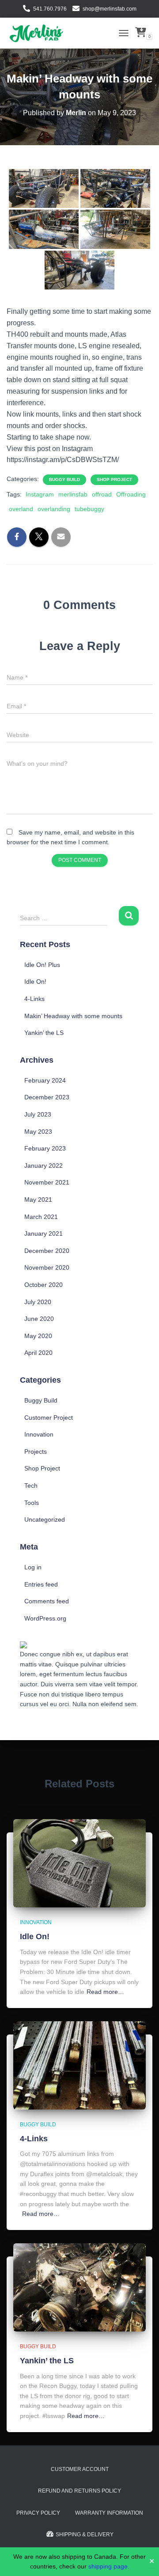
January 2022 (44, 1166)
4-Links (34, 999)
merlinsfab (73, 494)
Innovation (39, 1434)
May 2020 (38, 1336)
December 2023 (47, 1097)
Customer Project (49, 1418)
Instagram (40, 494)
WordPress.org (45, 1618)
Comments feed (47, 1601)
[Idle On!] (79, 1863)
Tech (31, 1485)
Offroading (131, 494)
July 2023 (38, 1114)
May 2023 (38, 1132)
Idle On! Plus (42, 965)
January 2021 (44, 1233)
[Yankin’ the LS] (79, 2287)
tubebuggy (89, 509)
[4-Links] (79, 2065)
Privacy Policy (38, 2513)
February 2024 (45, 1080)
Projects (36, 1452)
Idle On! (35, 982)
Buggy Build (64, 479)
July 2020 (38, 1302)
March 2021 (41, 1217)
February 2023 (45, 1148)
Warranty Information (109, 2513)
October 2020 (44, 1285)
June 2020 (39, 1319)
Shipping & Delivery (85, 2535)
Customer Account (80, 2469)
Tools (32, 1503)
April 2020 (38, 1353)
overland (21, 509)
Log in (33, 1567)
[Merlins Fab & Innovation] (39, 33)
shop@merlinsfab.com (110, 9)
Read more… (105, 1992)
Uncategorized (45, 1519)
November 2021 (47, 1182)
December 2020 (47, 1251)
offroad (102, 494)
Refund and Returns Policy (79, 2491)
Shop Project (114, 479)
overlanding (54, 509)
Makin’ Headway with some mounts (73, 1016)
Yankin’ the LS (44, 1033)
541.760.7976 (50, 9)
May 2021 (38, 1200)
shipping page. (109, 2566)
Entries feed (41, 1584)
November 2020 (47, 1267)
